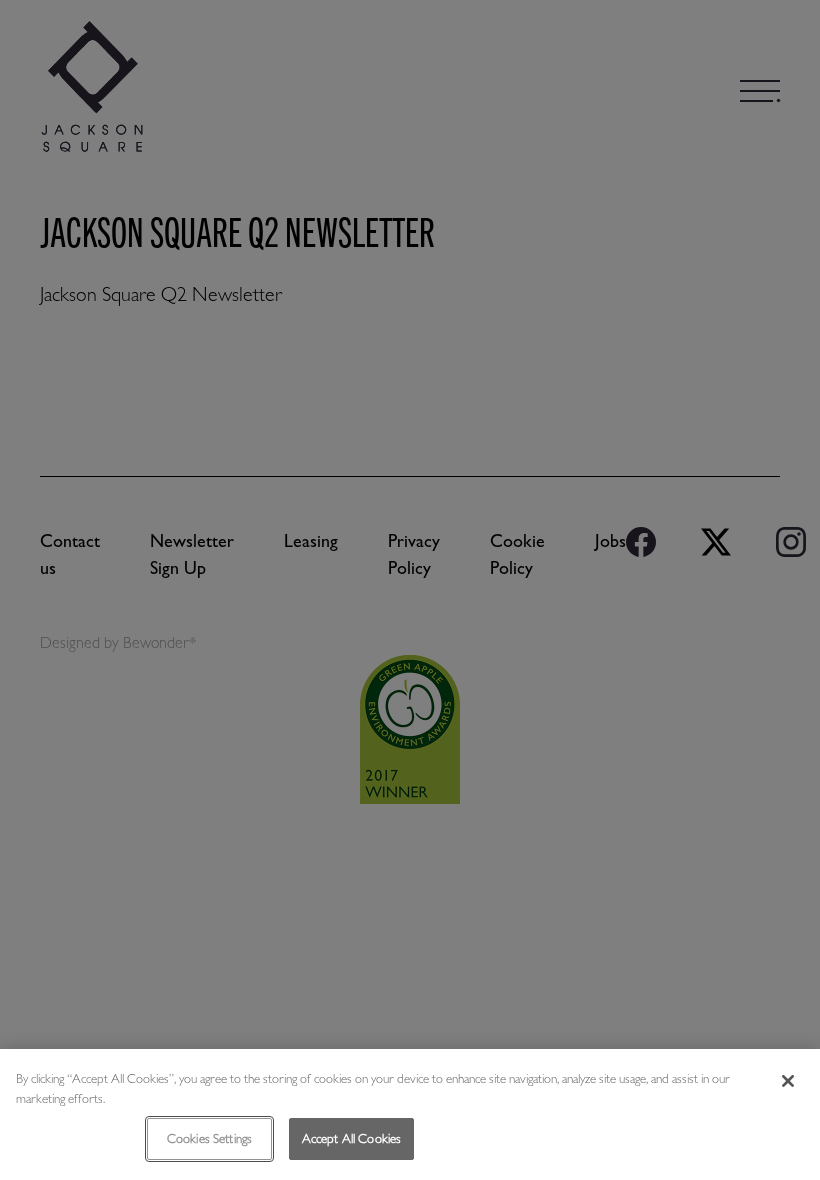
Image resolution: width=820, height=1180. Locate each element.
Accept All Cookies (351, 1138)
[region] (410, 1114)
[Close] (788, 1081)
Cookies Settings (209, 1138)
